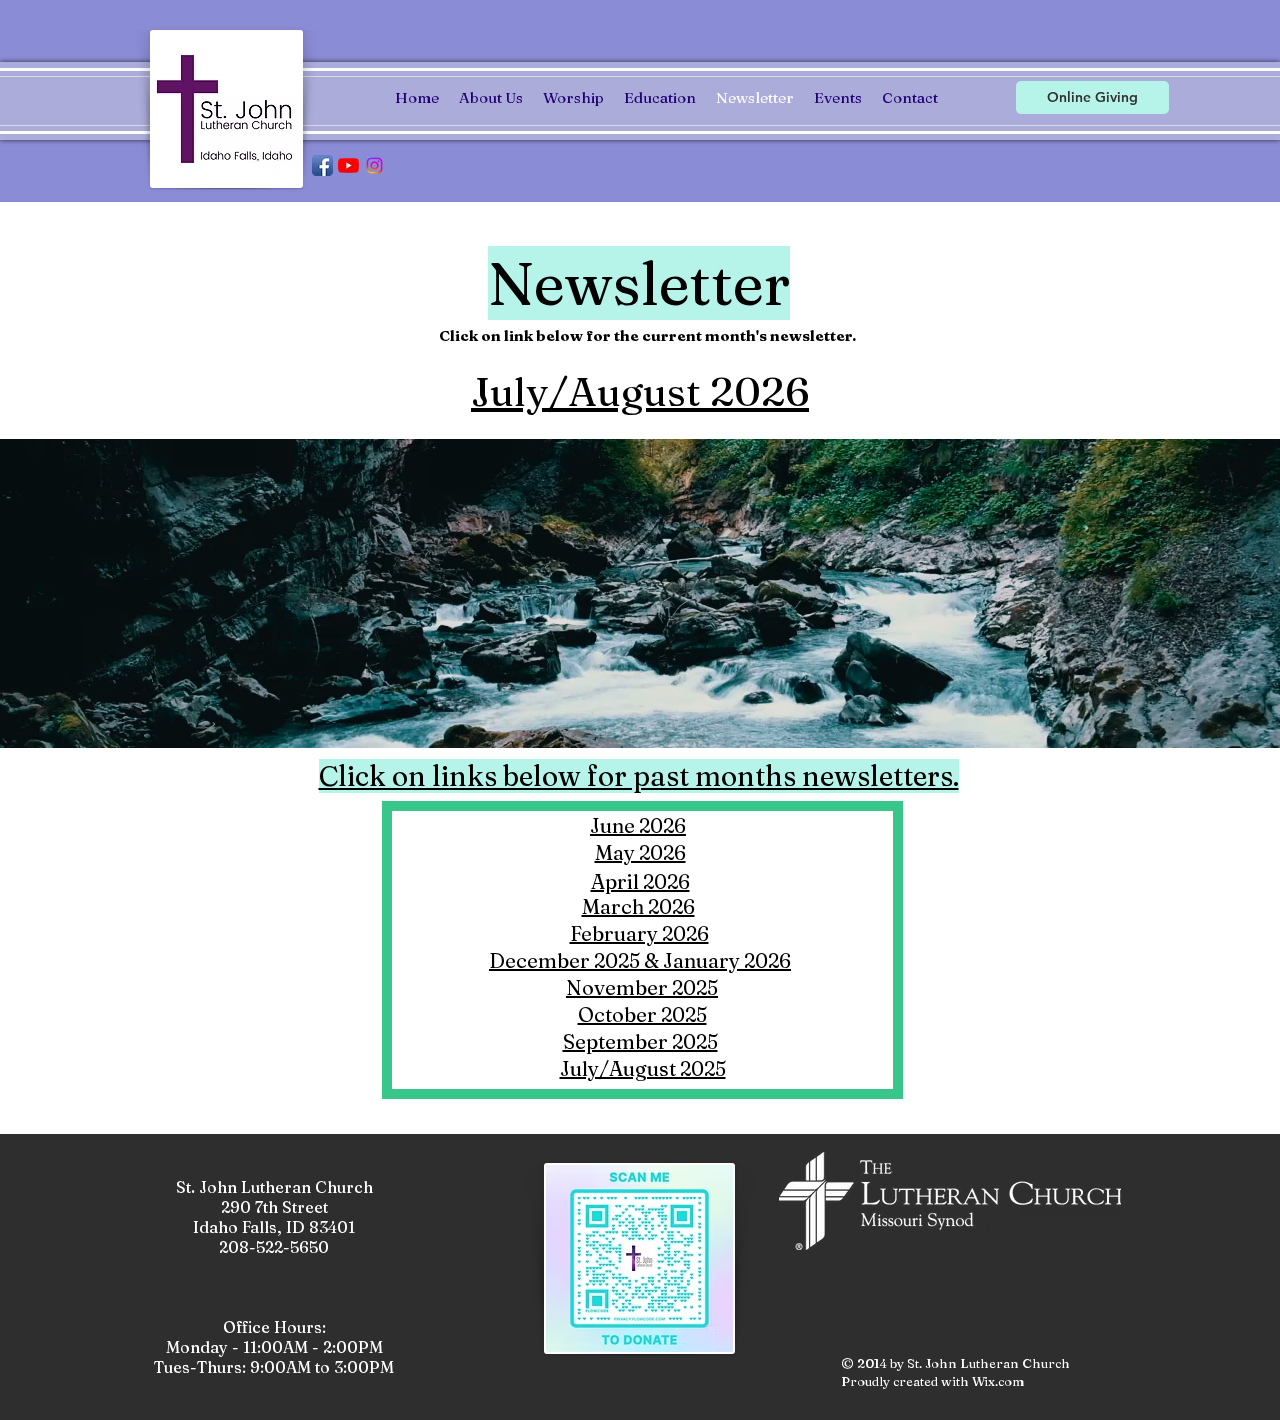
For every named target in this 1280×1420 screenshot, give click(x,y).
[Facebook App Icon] (322, 165)
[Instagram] (374, 165)
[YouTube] (348, 165)
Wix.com (998, 1381)
